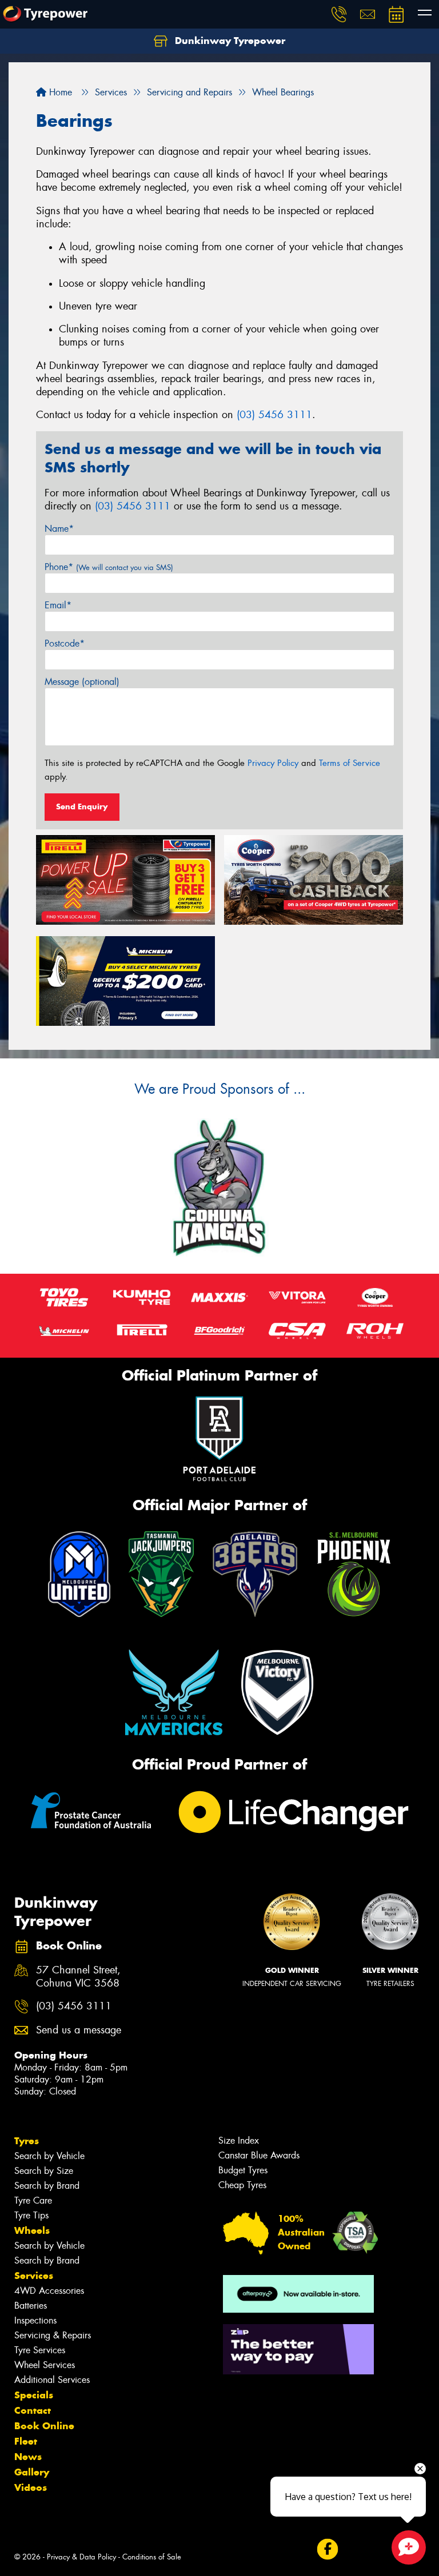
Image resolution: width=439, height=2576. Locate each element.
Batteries (31, 2306)
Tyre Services (40, 2350)
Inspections (35, 2320)
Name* (59, 529)
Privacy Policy (273, 763)
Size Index (239, 2140)
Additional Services (52, 2380)
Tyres (27, 2141)
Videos (31, 2487)
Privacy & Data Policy (81, 2557)
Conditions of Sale (152, 2557)
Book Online (44, 2426)
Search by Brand (47, 2186)
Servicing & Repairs (53, 2335)
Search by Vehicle (49, 2156)
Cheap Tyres (242, 2185)
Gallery (32, 2472)
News (28, 2457)
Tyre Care (33, 2200)
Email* (58, 605)
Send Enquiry (82, 806)
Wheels (32, 2230)
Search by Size (44, 2171)
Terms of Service (350, 763)
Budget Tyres (243, 2170)
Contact (33, 2410)
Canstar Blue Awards (259, 2155)
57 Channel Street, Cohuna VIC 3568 (78, 1977)
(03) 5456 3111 (274, 415)
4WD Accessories (49, 2291)
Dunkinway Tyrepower (229, 41)
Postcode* (65, 643)
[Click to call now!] (339, 14)
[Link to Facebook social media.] (327, 2549)
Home (59, 92)
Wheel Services (45, 2365)
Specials (34, 2395)
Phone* (109, 567)
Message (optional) (82, 682)
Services (34, 2276)
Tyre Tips (31, 2215)
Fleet (26, 2441)
